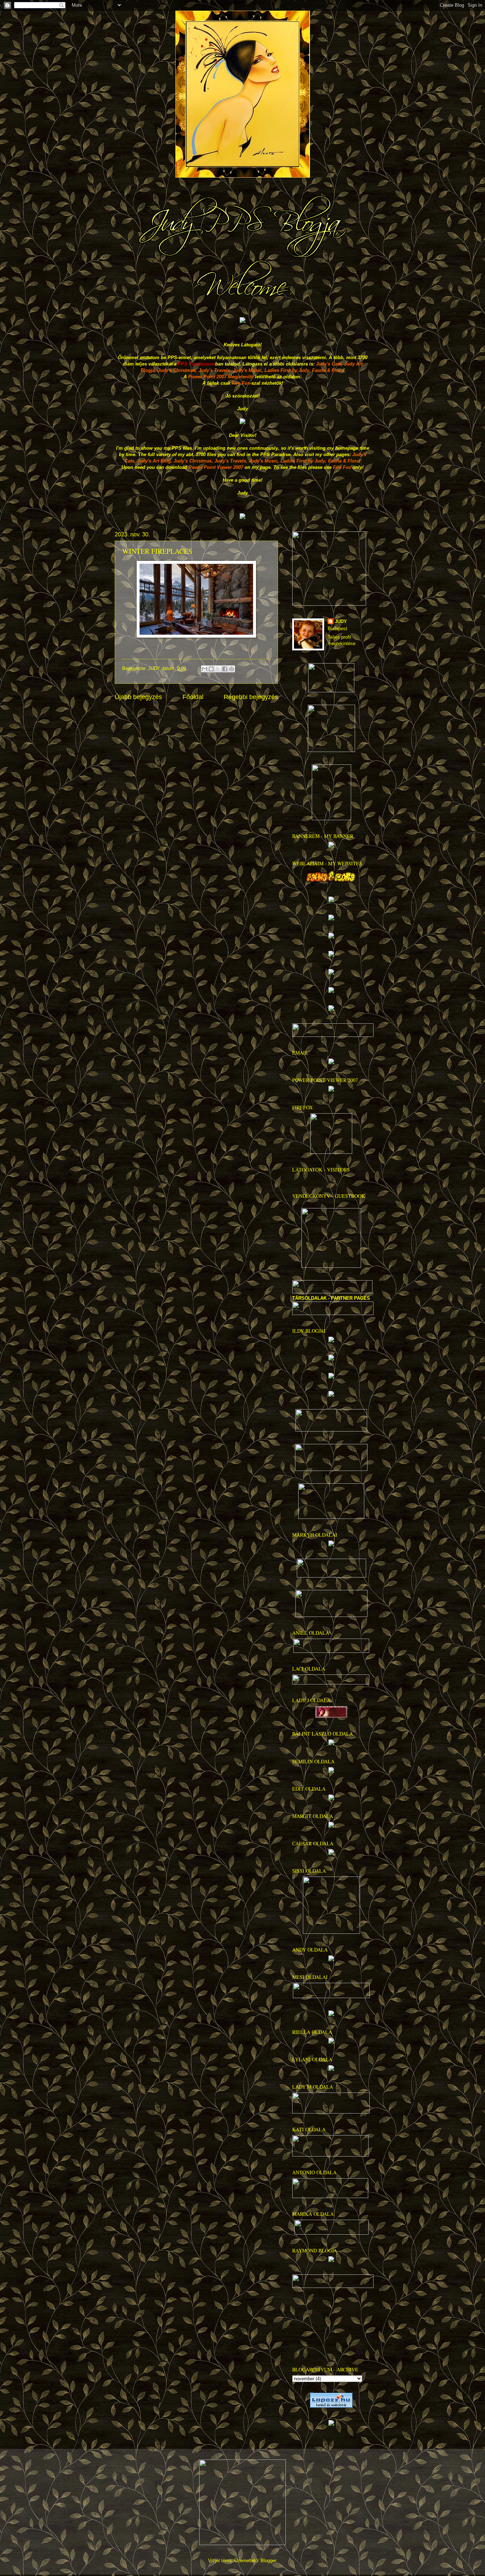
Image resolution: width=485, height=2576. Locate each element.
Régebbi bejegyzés (251, 697)
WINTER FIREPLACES (157, 551)
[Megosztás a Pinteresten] (231, 669)
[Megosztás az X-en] (218, 669)
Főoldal (193, 697)
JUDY (341, 621)
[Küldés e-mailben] (205, 669)
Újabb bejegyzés (138, 697)
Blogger (268, 2561)
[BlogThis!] (211, 669)
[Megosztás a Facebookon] (225, 669)
